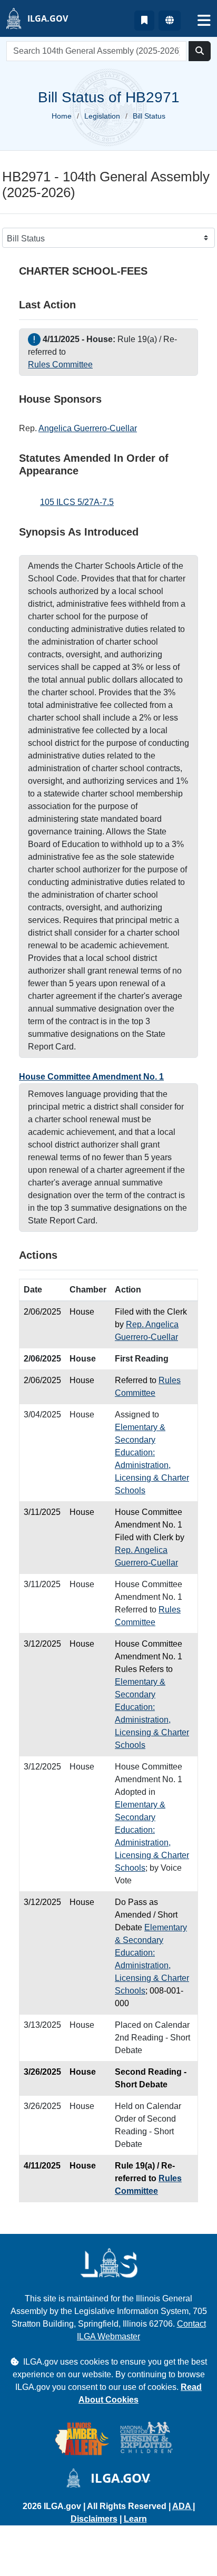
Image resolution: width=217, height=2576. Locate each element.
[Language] (170, 21)
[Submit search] (200, 51)
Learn (135, 2519)
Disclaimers (94, 2519)
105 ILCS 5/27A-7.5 (77, 502)
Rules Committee (60, 364)
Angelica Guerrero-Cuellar (88, 428)
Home (62, 116)
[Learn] (144, 21)
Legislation (102, 116)
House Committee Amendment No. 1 (91, 1077)
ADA (183, 2506)
